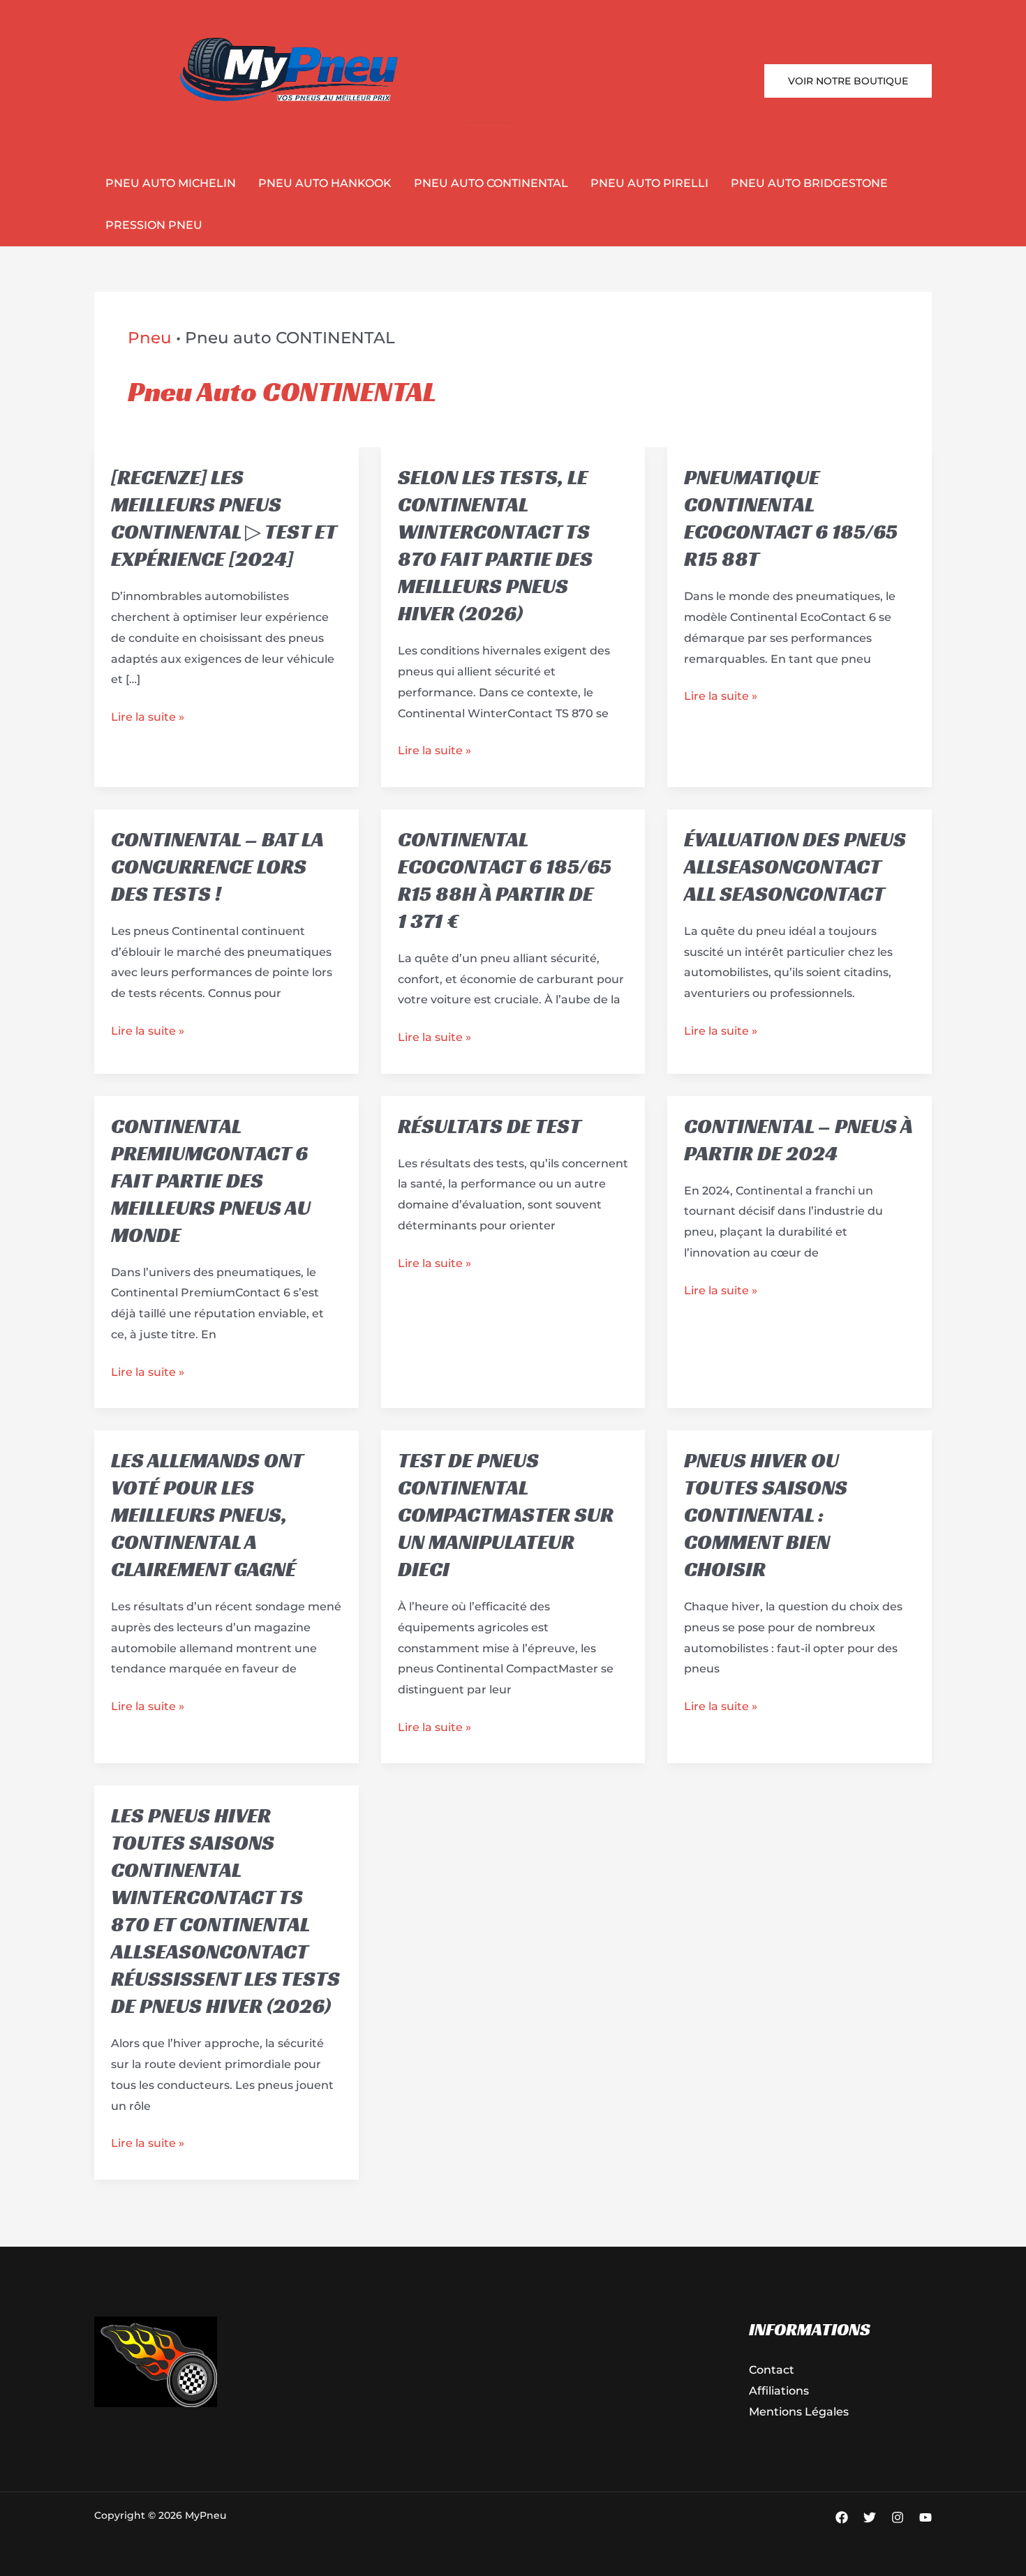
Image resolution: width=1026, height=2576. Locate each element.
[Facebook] (842, 2517)
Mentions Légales (799, 2412)
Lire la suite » (148, 719)
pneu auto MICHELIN (171, 183)
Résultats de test (490, 1126)
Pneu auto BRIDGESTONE (809, 183)
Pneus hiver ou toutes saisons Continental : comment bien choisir (766, 1515)
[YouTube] (925, 2517)
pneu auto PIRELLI (649, 183)
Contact (772, 2370)
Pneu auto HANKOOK (325, 183)
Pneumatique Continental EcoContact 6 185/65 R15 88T (791, 518)
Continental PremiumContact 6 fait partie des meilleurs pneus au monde (211, 1181)
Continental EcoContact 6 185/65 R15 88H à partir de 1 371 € (505, 880)
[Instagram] (898, 2517)
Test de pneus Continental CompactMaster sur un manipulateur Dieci (506, 1515)
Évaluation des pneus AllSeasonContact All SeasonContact (795, 867)
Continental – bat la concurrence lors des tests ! (217, 867)
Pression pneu (154, 225)
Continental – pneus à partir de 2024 (798, 1140)
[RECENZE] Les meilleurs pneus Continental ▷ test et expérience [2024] (224, 518)
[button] (848, 81)
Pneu (150, 338)
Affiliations (779, 2391)
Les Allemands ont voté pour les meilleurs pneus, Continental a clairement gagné (207, 1515)
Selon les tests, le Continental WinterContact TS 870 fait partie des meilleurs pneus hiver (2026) (495, 545)
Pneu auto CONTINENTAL (491, 183)
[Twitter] (870, 2517)
